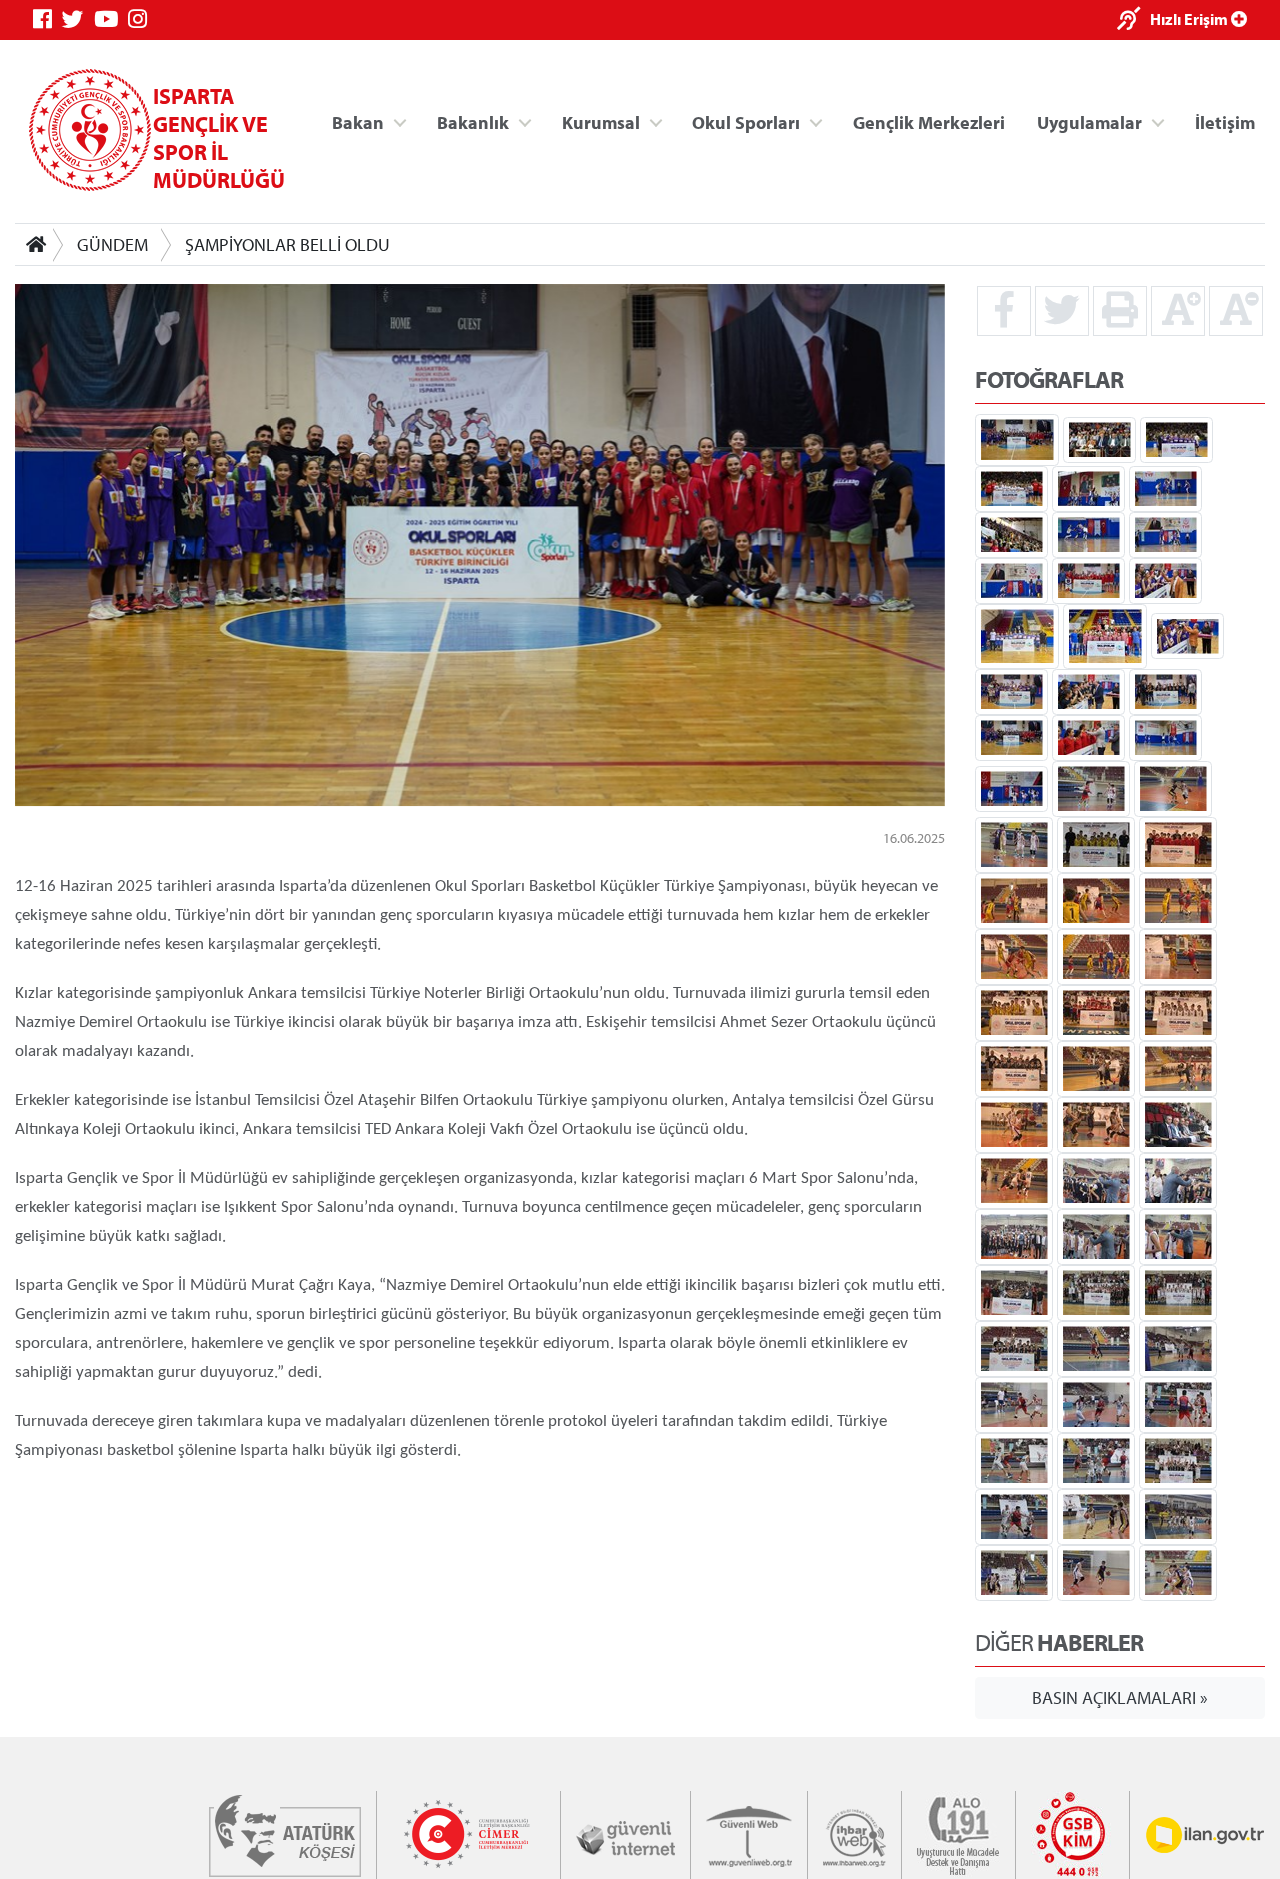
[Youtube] (111, 19)
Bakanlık (473, 121)
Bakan (358, 121)
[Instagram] (142, 19)
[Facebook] (47, 19)
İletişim (1225, 121)
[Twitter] (78, 19)
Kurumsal (601, 121)
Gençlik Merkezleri (929, 121)
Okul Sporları (746, 121)
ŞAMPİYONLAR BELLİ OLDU (287, 244)
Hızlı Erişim (1190, 19)
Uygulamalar (1089, 121)
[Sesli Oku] (1133, 20)
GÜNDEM (112, 244)
